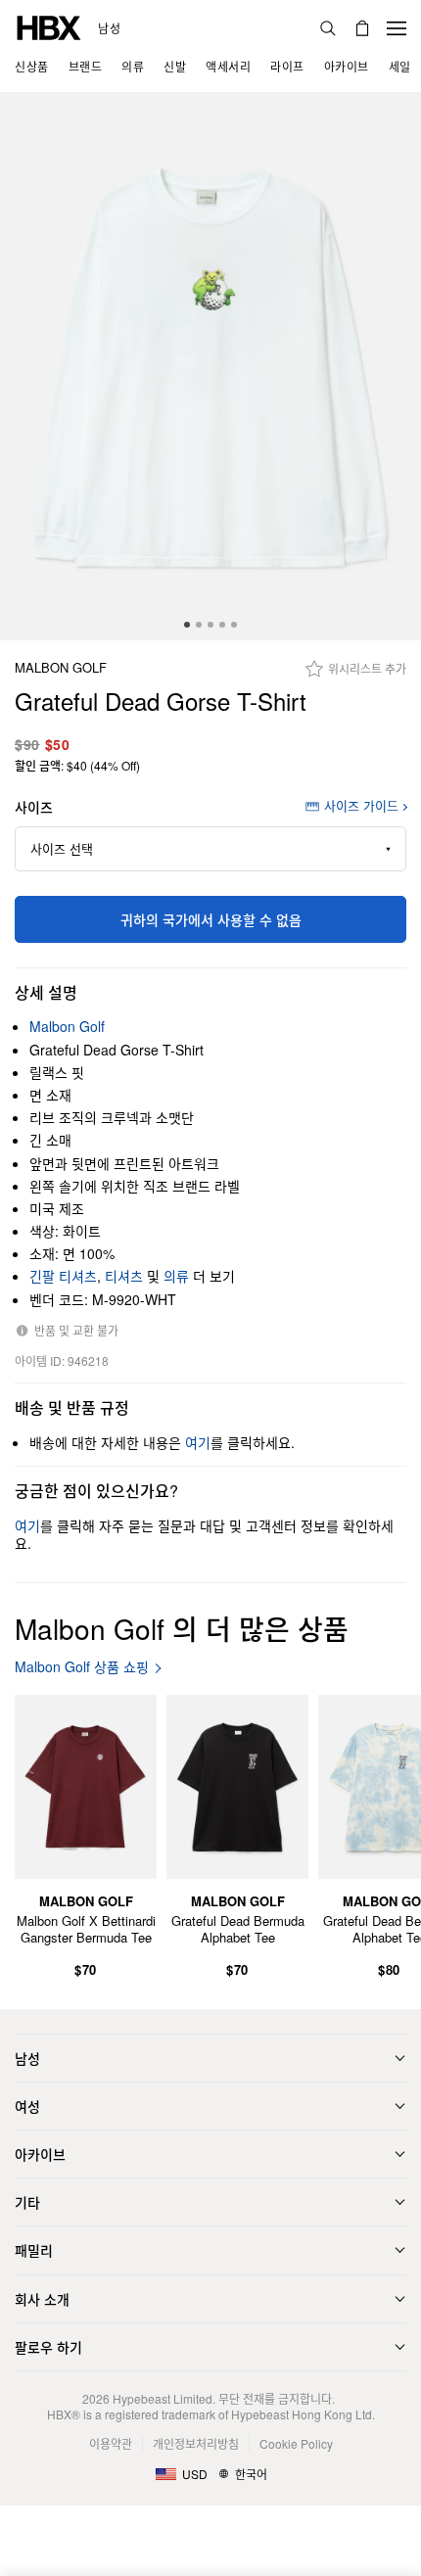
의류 (176, 1276)
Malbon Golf (61, 668)
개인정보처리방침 (196, 2443)
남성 (109, 28)
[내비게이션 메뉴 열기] (397, 28)
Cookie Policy (296, 2443)
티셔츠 (124, 1276)
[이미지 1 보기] (210, 367)
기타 (27, 2202)
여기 (198, 1442)
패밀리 (34, 2250)
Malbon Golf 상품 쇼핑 (82, 1667)
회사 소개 (42, 2299)
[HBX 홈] (49, 26)
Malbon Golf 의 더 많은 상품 (182, 1628)
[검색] (328, 28)
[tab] (187, 625)
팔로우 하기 (48, 2347)
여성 (27, 2106)
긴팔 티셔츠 (63, 1276)
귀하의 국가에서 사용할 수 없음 (211, 919)
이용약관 (111, 2443)
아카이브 (40, 2154)
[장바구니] (362, 28)
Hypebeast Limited (163, 2398)
